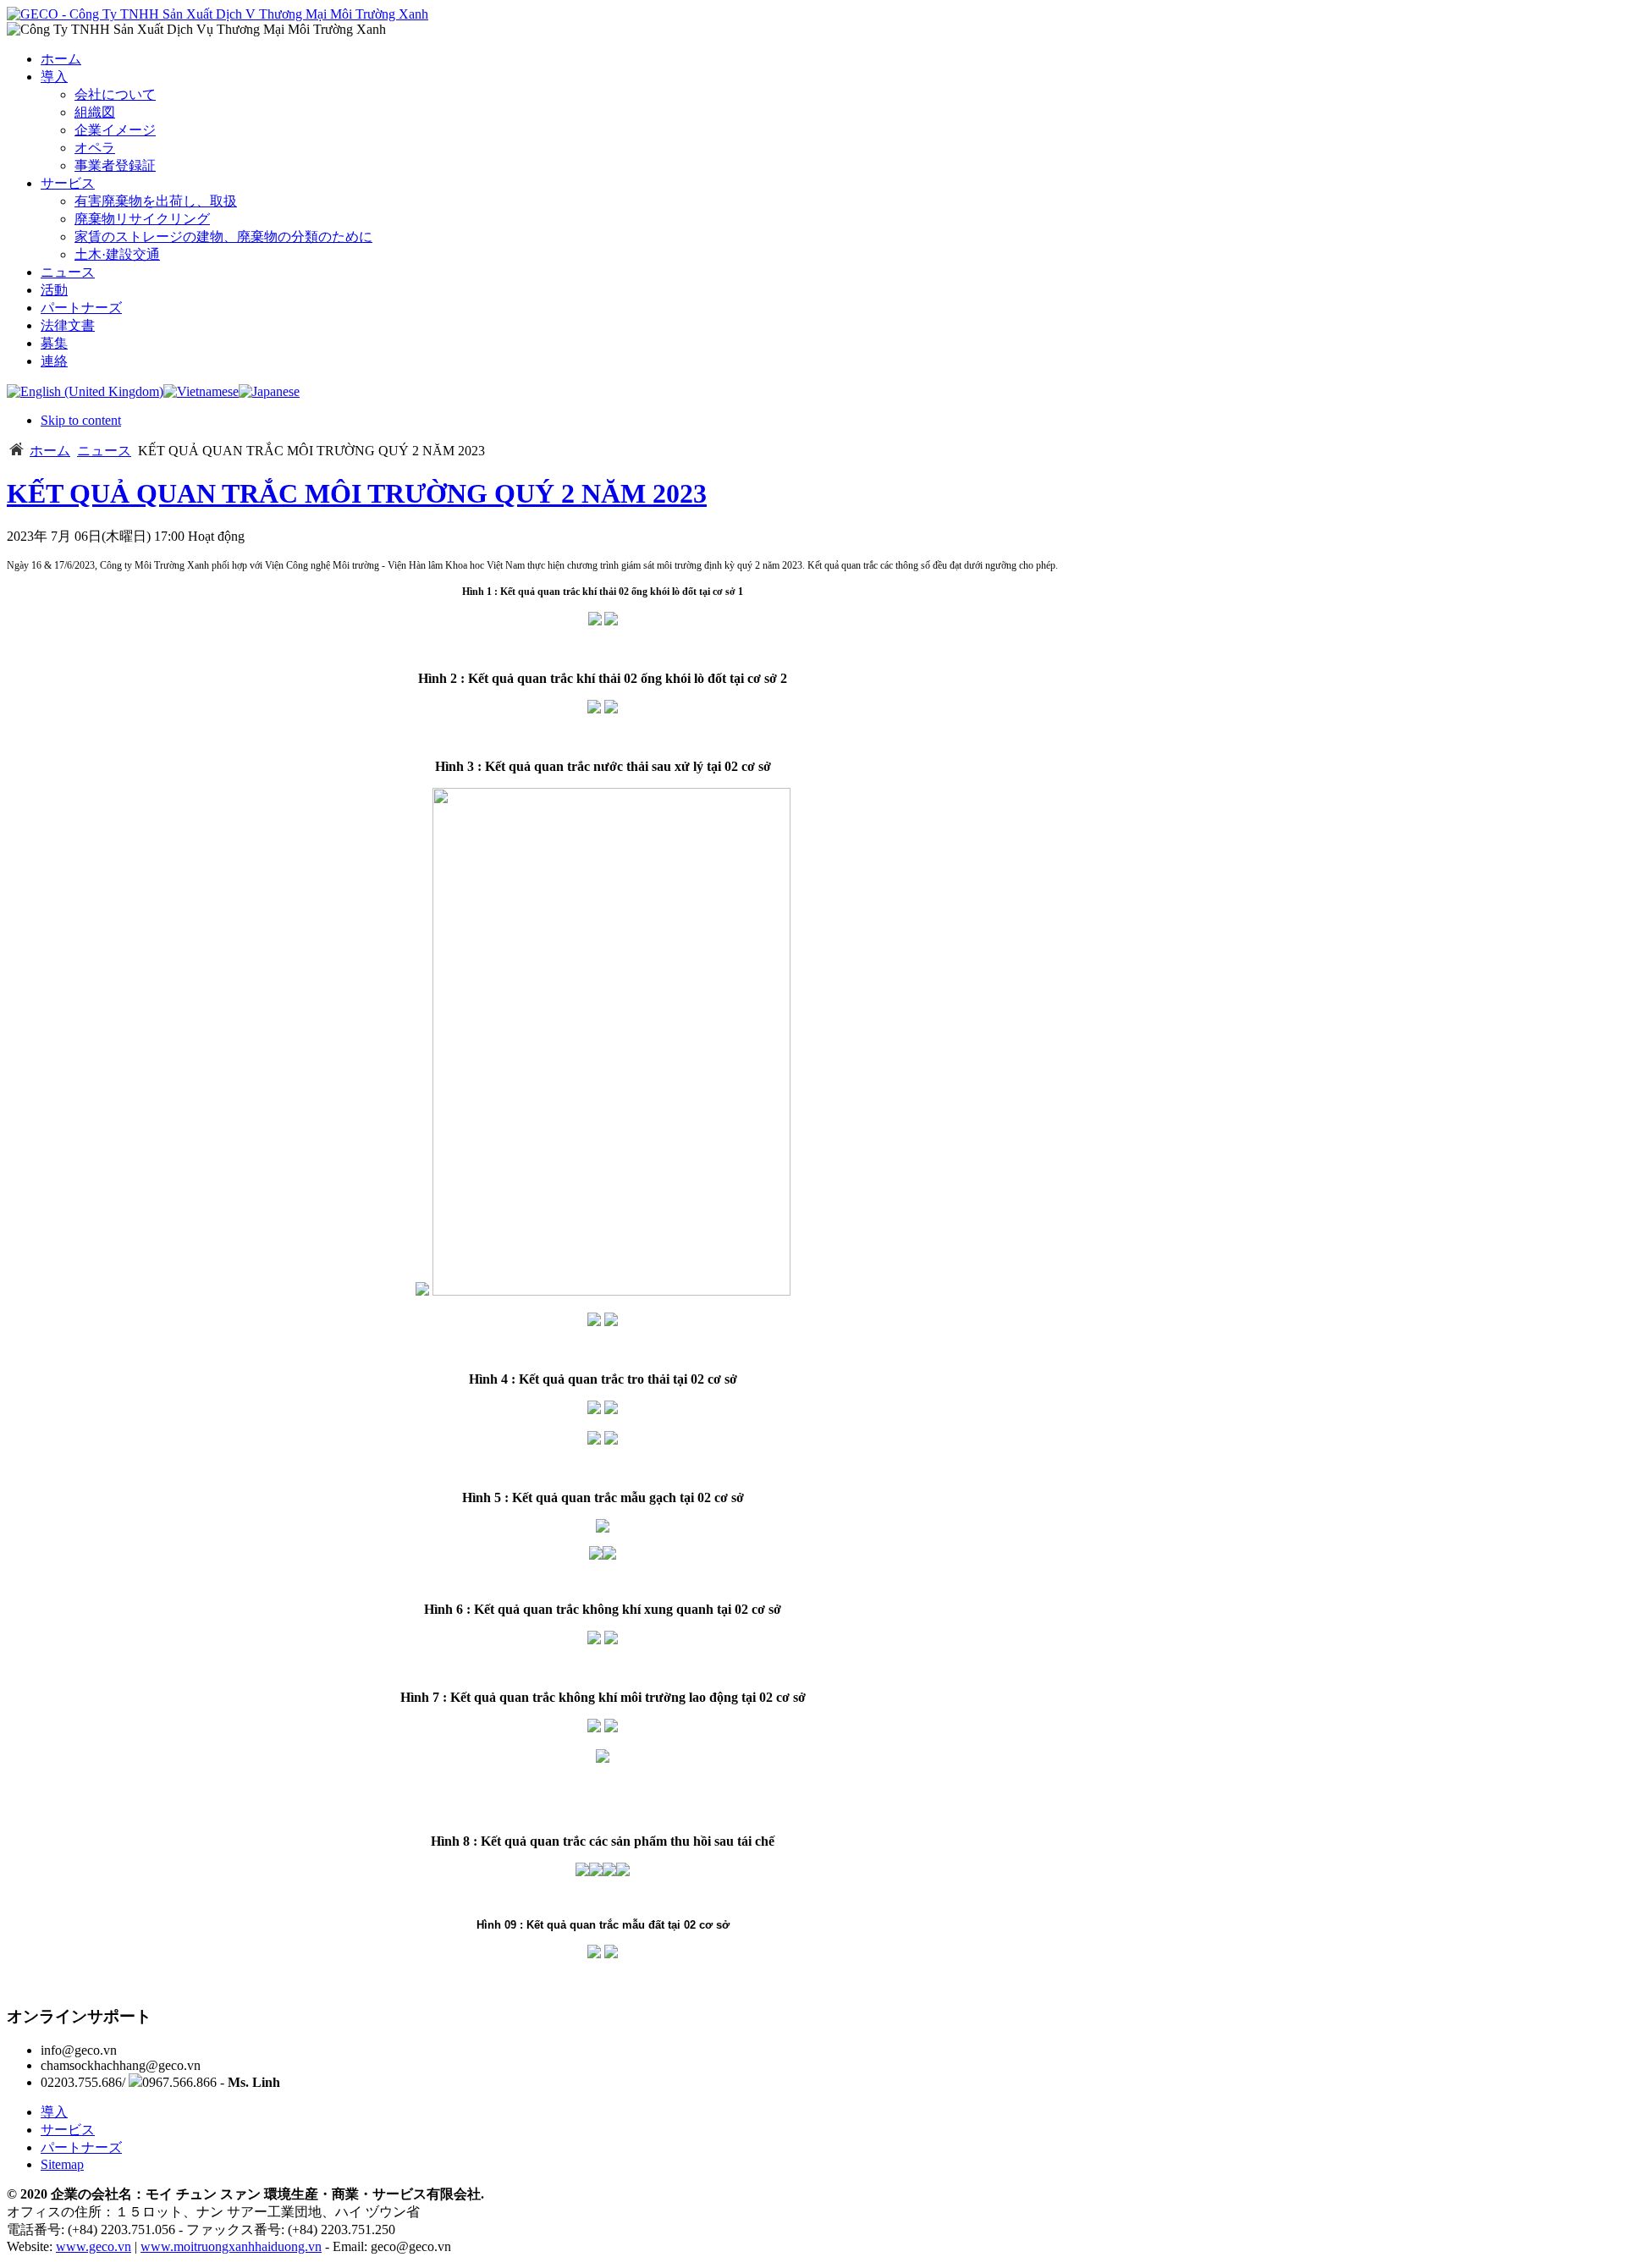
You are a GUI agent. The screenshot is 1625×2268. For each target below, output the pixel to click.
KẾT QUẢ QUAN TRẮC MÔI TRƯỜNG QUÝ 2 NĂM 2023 (357, 493)
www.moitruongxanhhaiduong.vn (231, 2246)
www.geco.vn (94, 2246)
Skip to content (81, 420)
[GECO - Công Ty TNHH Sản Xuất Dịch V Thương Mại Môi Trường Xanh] (218, 14)
